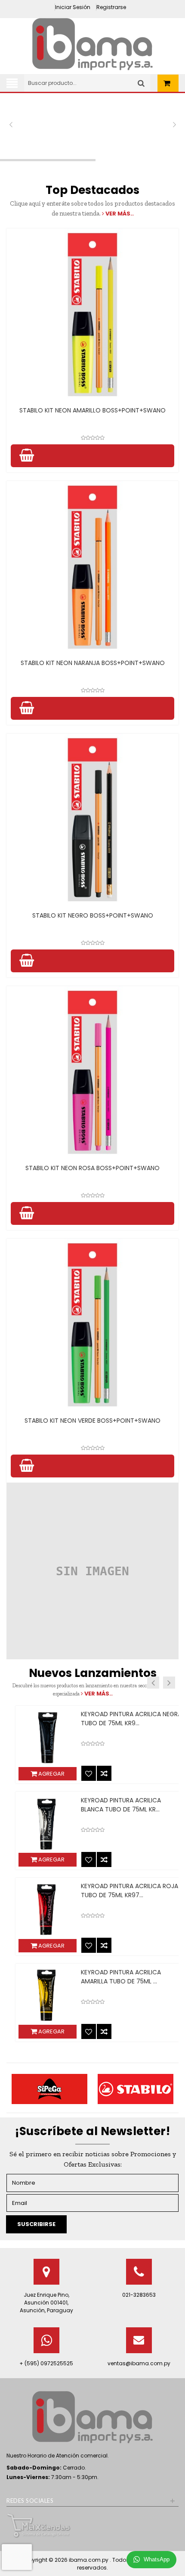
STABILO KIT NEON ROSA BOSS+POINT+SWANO (92, 1168)
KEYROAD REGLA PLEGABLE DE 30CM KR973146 (122, 1977)
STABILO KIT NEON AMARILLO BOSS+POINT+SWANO (92, 410)
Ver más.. (119, 214)
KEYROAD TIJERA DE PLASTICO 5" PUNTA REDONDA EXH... (118, 1805)
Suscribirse (36, 2224)
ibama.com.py (89, 2560)
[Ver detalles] (92, 315)
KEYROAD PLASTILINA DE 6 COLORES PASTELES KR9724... (122, 1891)
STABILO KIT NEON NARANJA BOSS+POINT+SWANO (93, 663)
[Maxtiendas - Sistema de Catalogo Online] (39, 2525)
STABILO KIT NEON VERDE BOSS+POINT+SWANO (92, 1421)
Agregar (41, 1774)
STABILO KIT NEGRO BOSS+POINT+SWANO (93, 915)
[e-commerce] (92, 44)
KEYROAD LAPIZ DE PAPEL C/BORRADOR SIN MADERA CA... (116, 1719)
